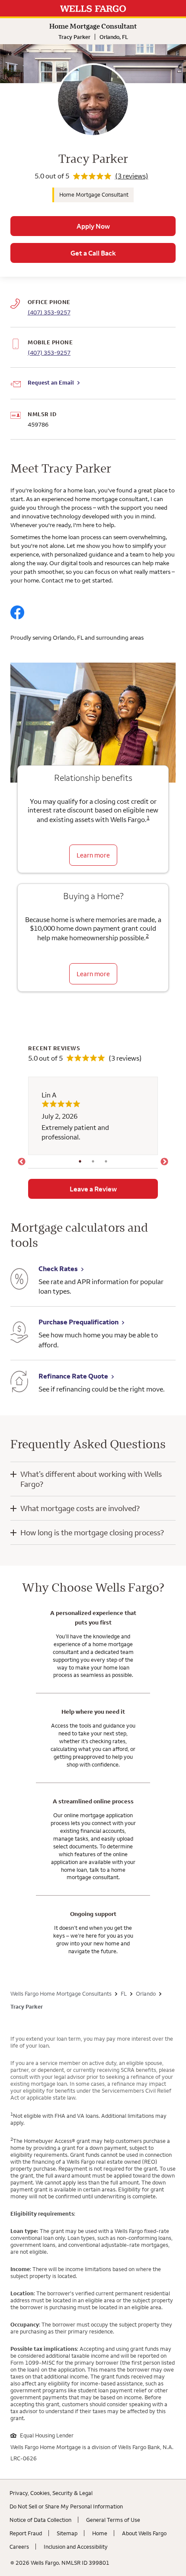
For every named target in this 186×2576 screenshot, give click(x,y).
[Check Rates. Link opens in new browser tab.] (19, 1280)
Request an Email (51, 382)
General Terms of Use (113, 2520)
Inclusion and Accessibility (76, 2547)
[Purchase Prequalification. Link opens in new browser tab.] (19, 1333)
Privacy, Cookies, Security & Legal (51, 2493)
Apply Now (93, 226)
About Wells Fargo (144, 2533)
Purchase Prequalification (79, 1322)
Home (100, 2533)
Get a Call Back (93, 253)
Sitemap (67, 2533)
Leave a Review (93, 1189)
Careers (19, 2547)
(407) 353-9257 (49, 353)
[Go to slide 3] (106, 1162)
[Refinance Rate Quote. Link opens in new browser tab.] (19, 1383)
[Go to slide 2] (93, 1162)
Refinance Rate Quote (73, 1376)
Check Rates (58, 1269)
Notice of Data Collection (40, 2520)
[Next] (164, 1162)
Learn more (93, 855)
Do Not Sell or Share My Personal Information (66, 2506)
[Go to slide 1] (80, 1162)
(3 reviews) (132, 176)
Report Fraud (26, 2533)
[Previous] (22, 1162)
